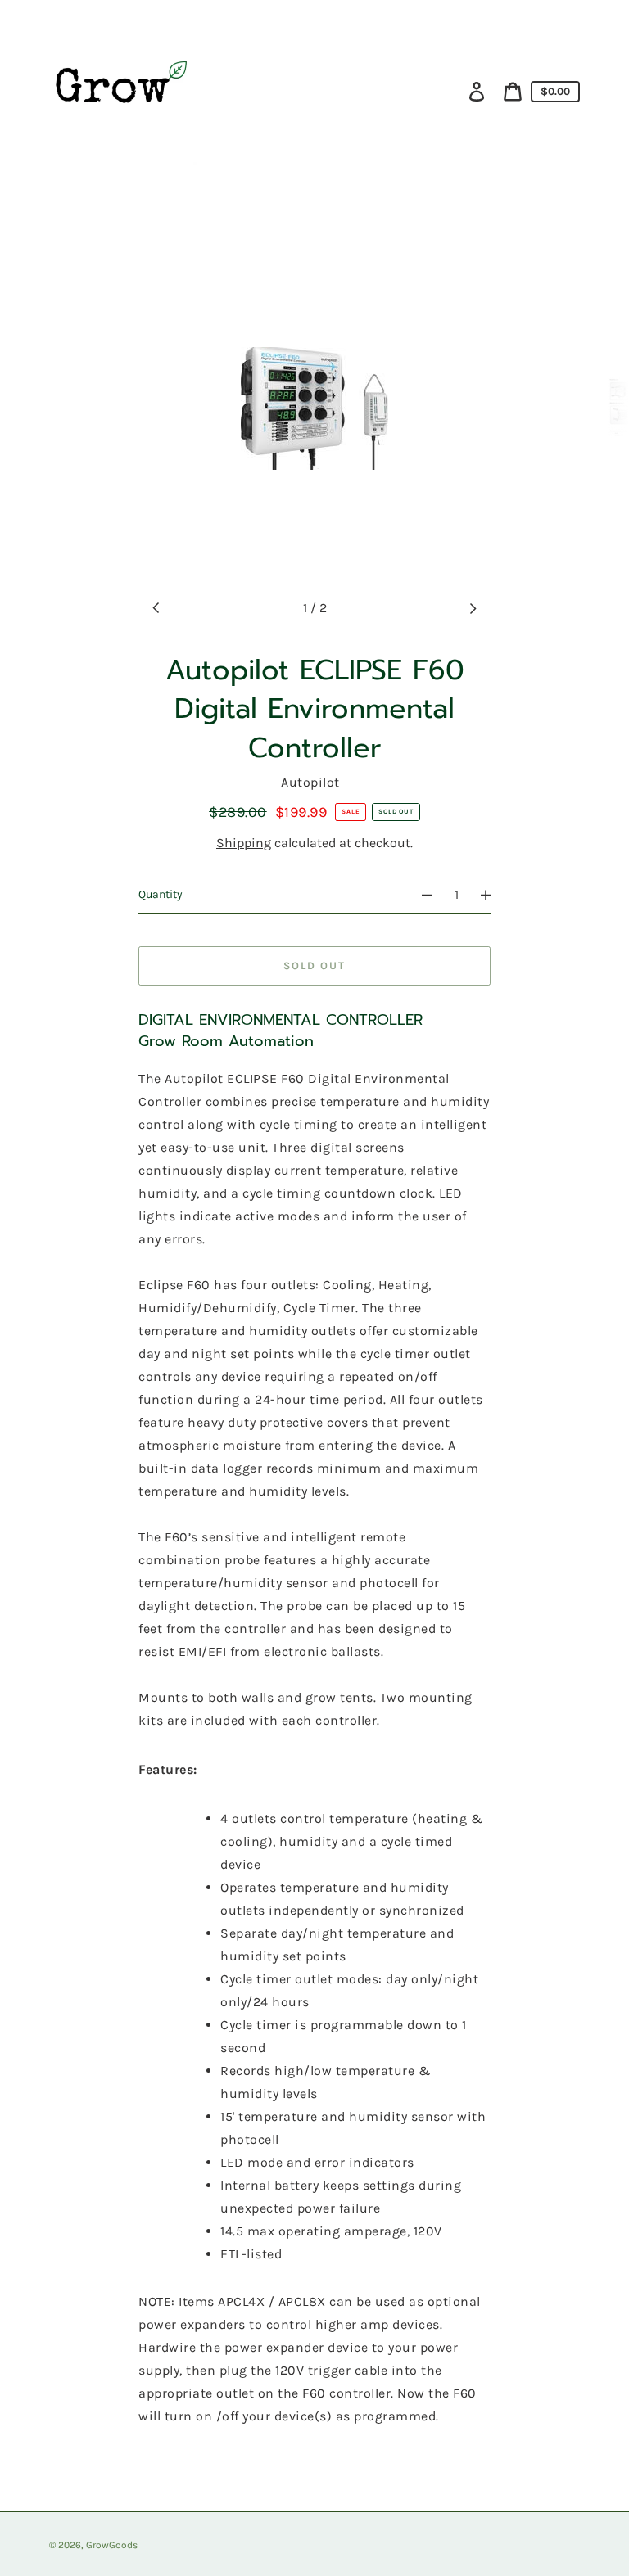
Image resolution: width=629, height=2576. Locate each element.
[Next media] (473, 608)
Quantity (161, 894)
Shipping (244, 843)
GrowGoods (112, 2545)
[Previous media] (156, 608)
